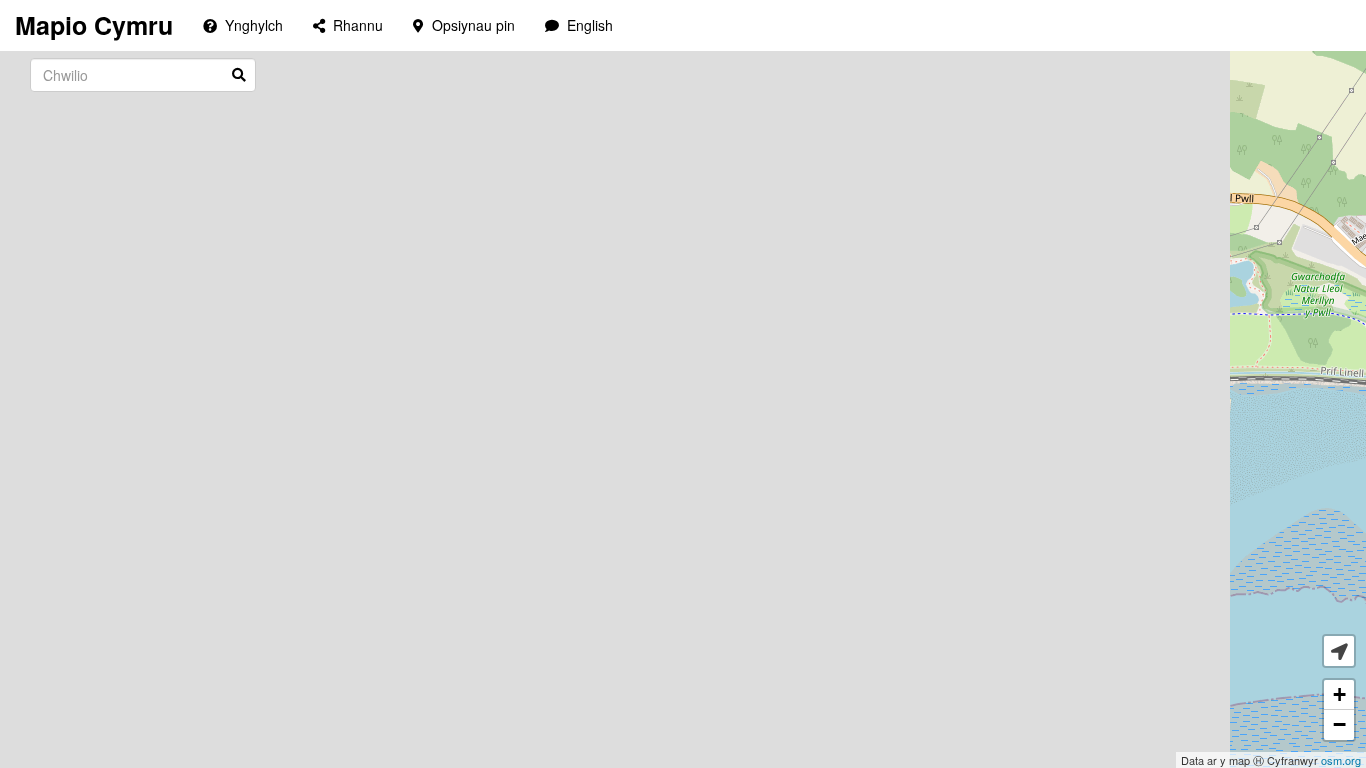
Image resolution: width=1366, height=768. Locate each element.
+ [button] (1339, 694)
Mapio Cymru (94, 25)
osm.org (1341, 760)
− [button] (1339, 724)
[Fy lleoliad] (1339, 651)
